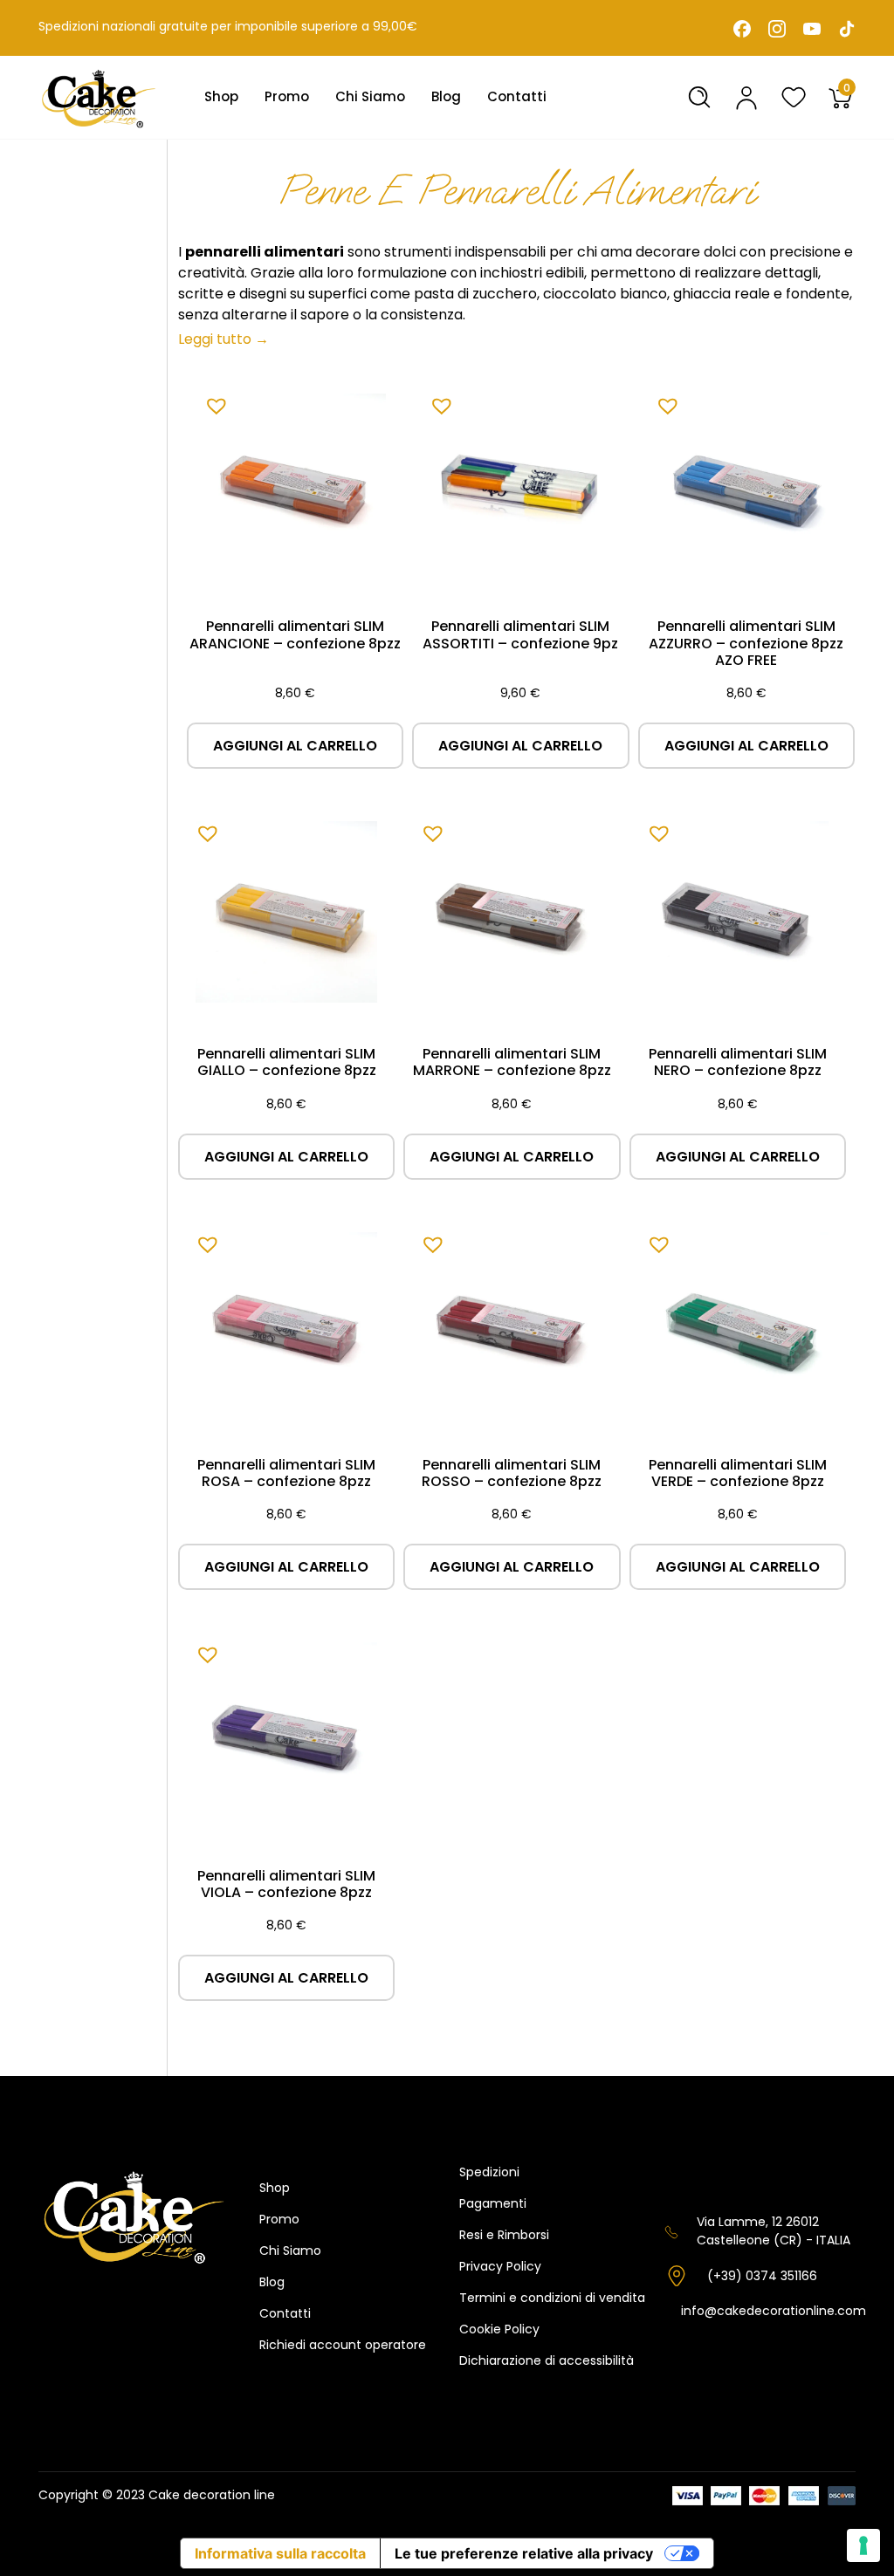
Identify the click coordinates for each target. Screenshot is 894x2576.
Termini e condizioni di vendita (552, 2298)
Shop (221, 96)
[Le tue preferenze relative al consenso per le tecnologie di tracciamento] (863, 2545)
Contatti (517, 96)
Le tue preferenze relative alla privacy (524, 2553)
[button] (212, 401)
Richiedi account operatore (343, 2345)
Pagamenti (493, 2203)
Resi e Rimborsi (504, 2235)
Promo (287, 96)
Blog (446, 96)
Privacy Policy (500, 2266)
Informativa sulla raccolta (280, 2553)
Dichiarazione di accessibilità (547, 2360)
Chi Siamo (370, 96)
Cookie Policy (499, 2329)
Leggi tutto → (223, 339)
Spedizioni (489, 2172)
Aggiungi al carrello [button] (295, 746)
